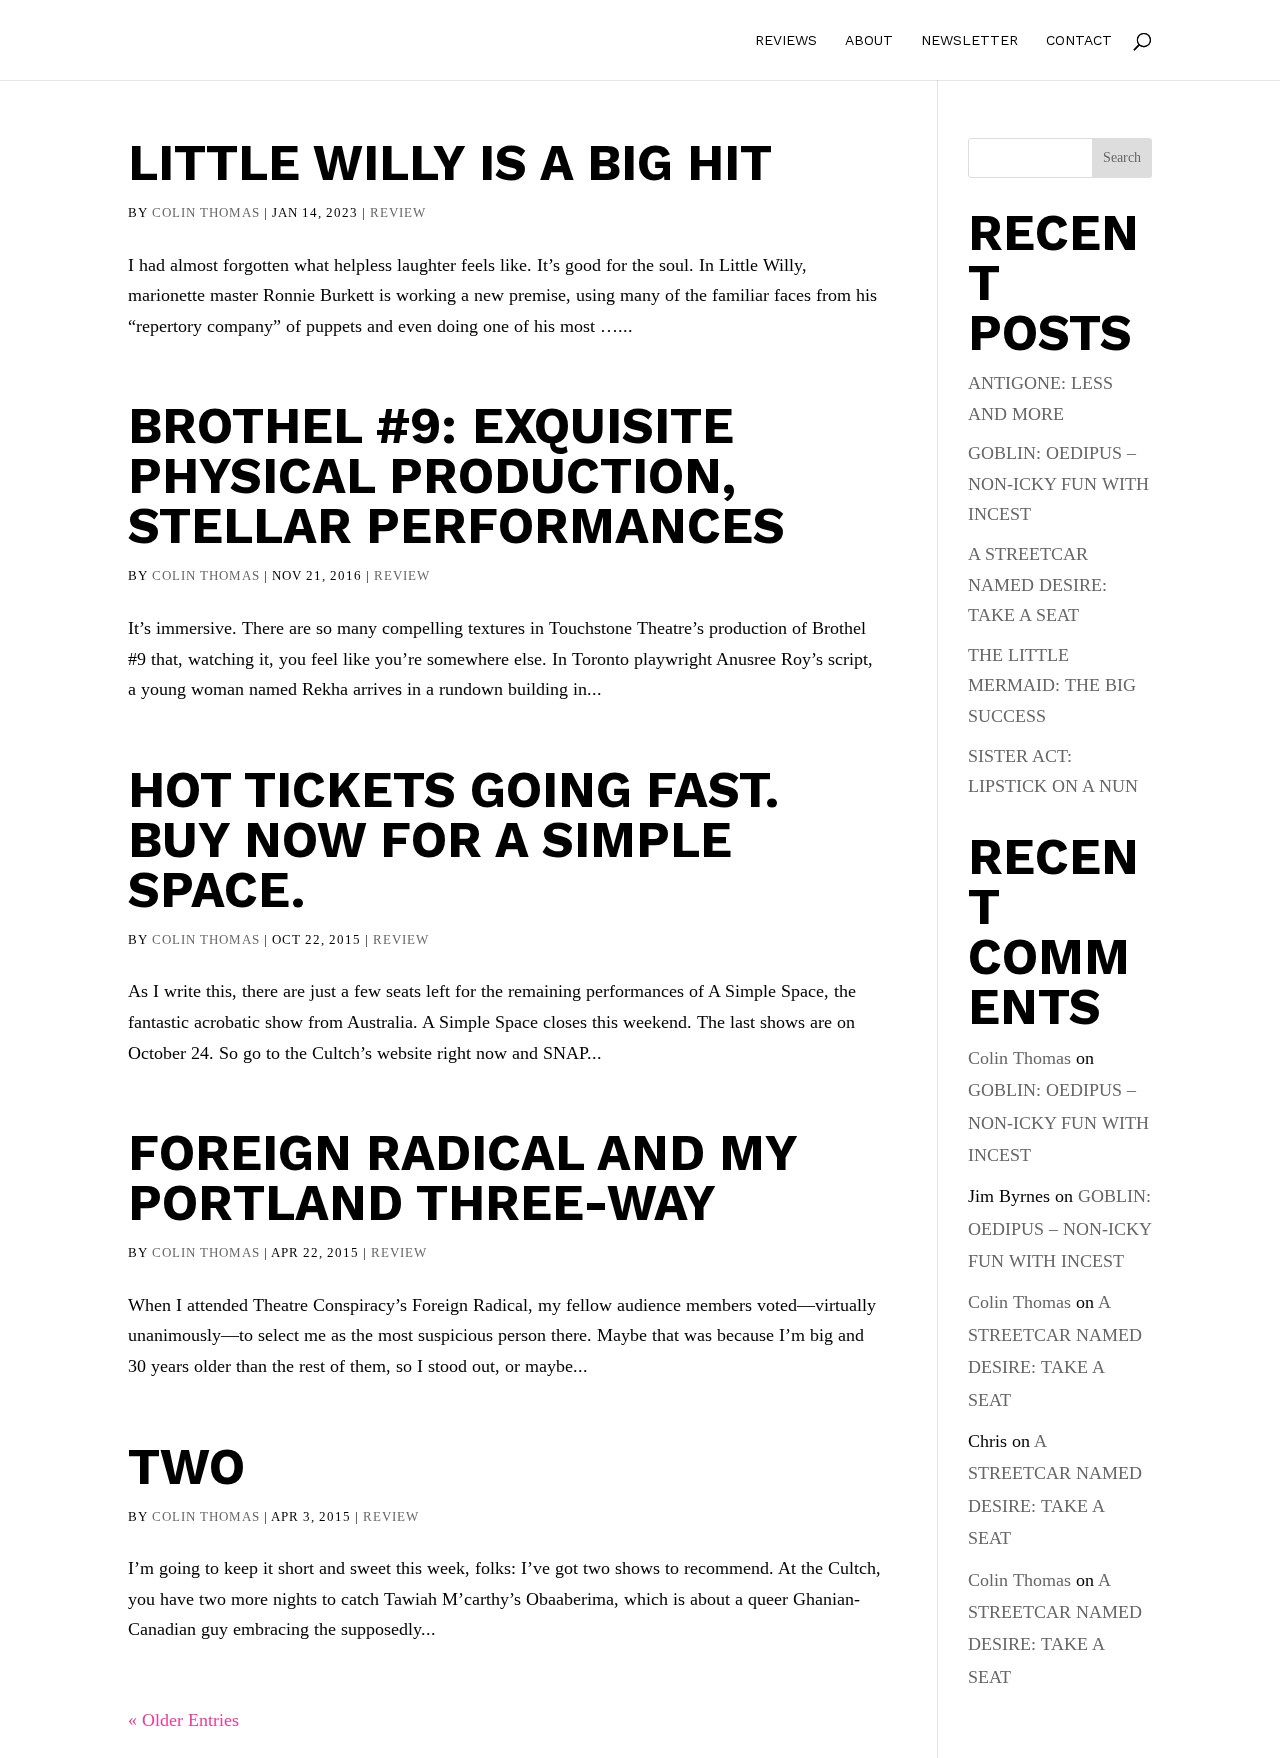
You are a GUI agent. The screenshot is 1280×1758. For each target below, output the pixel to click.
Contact (1079, 40)
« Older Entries (183, 1720)
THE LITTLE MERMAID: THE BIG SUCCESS (1052, 685)
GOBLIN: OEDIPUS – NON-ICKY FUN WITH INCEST (1058, 483)
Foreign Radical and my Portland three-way (462, 1177)
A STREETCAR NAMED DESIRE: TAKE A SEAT (1037, 584)
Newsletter (969, 40)
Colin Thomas (206, 212)
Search (1122, 157)
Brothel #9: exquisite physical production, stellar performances (456, 475)
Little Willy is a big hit (450, 162)
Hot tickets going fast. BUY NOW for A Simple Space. (453, 839)
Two (186, 1466)
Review (398, 212)
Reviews (786, 40)
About (869, 40)
